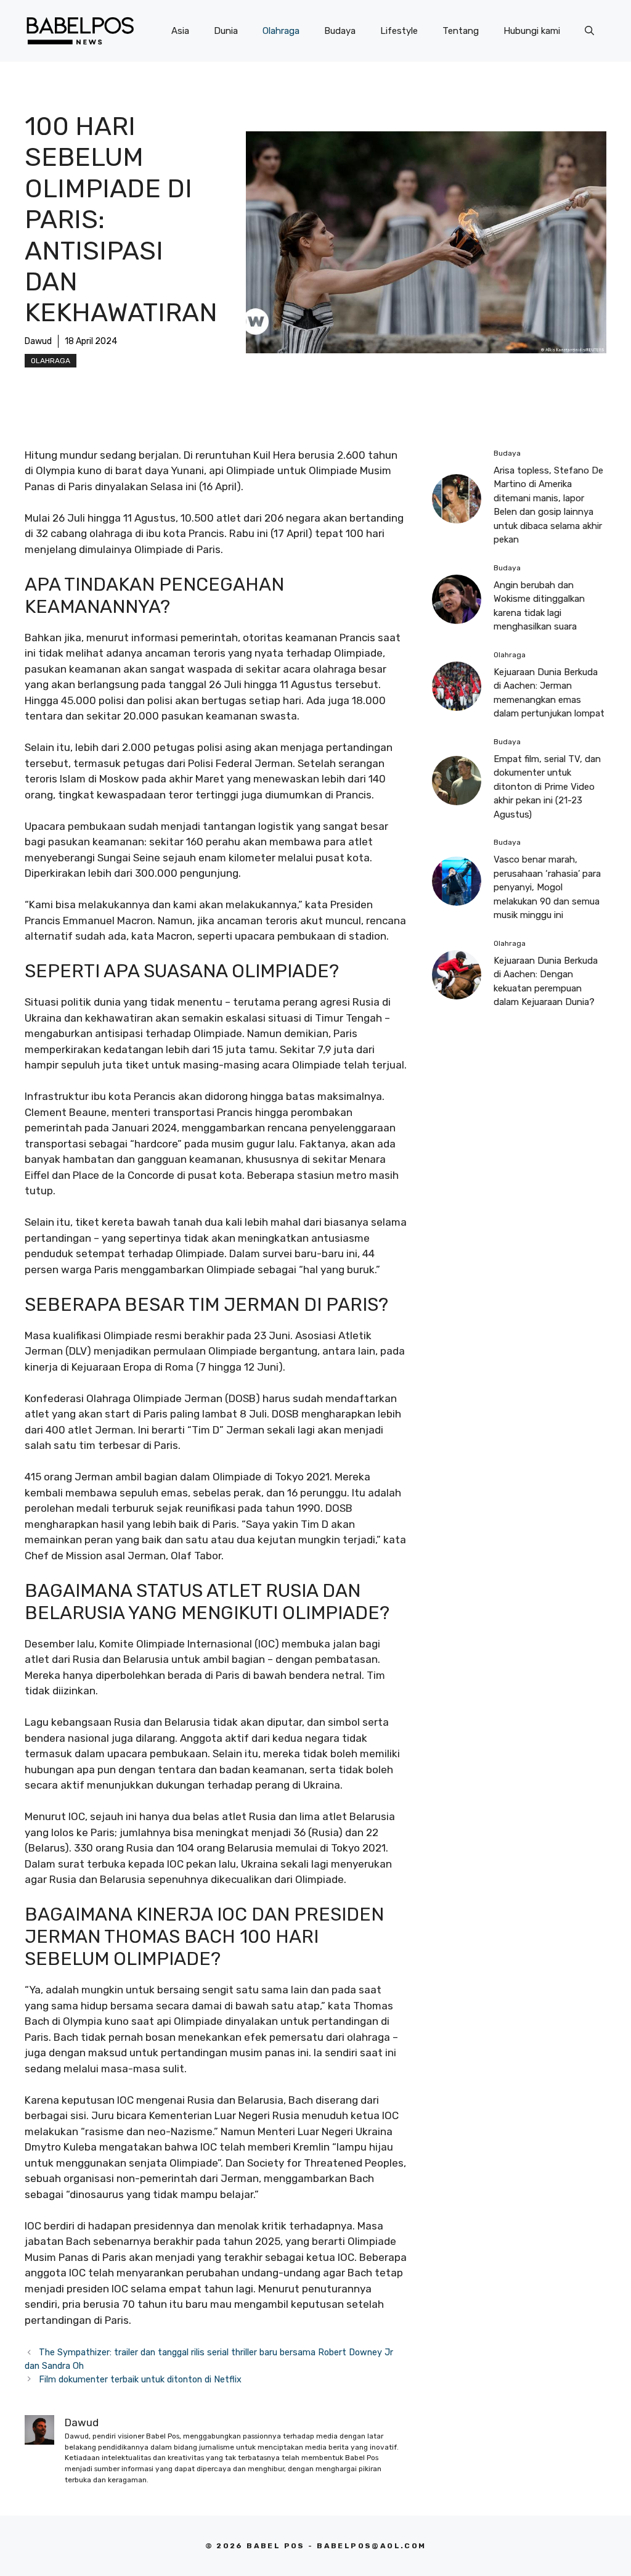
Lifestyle (399, 31)
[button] (589, 31)
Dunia (226, 31)
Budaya (340, 31)
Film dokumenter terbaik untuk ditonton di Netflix (140, 2379)
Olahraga (281, 31)
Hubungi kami (532, 31)
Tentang (461, 31)
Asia (180, 31)
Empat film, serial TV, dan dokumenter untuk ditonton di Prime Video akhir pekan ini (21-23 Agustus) (547, 787)
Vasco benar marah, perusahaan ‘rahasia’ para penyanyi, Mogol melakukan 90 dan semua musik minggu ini (547, 887)
